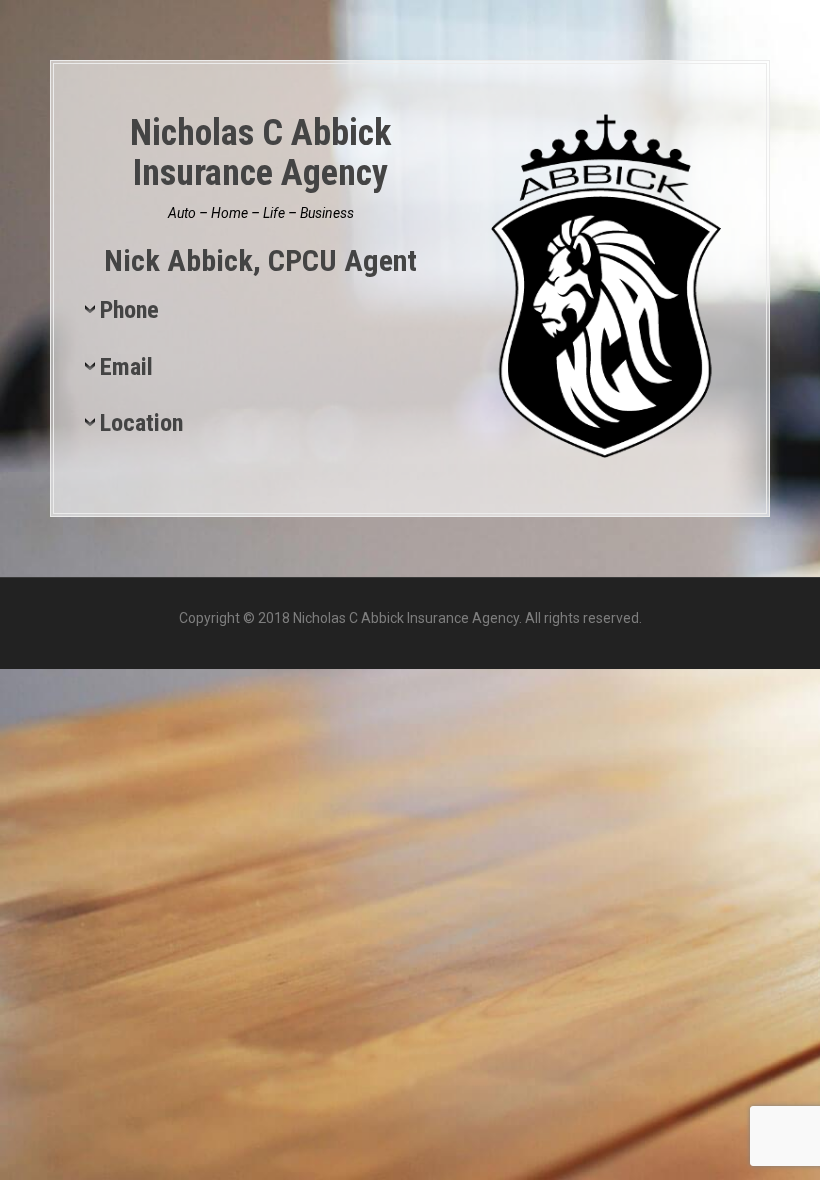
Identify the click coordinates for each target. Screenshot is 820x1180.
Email (126, 367)
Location (141, 423)
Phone (129, 310)
